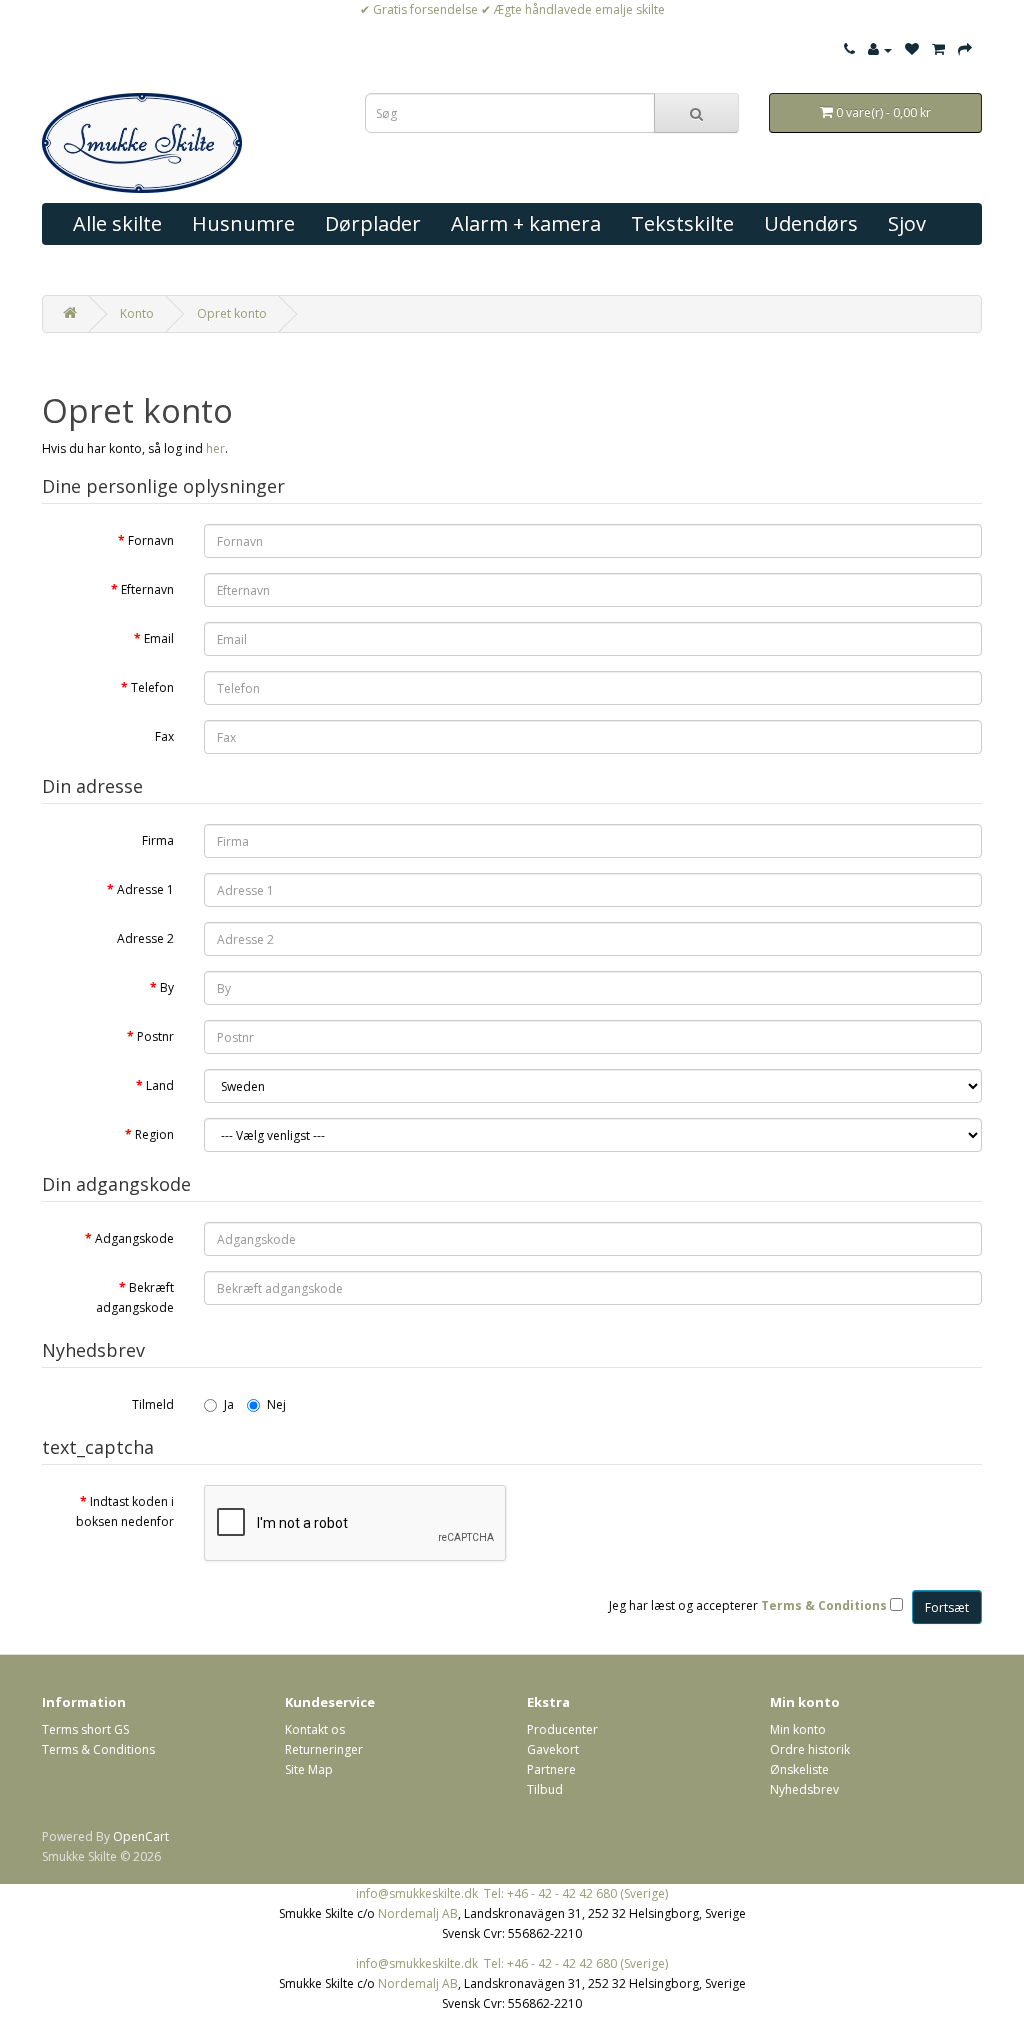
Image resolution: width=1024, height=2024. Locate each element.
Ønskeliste (799, 1769)
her (215, 448)
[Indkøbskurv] (938, 49)
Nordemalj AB (418, 1913)
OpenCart (141, 1836)
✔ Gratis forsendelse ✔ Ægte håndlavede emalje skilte (512, 9)
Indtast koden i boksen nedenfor (125, 1511)
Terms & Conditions (98, 1749)
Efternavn (147, 589)
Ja (229, 1404)
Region (154, 1134)
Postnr (155, 1036)
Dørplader (373, 223)
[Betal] (965, 49)
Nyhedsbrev (804, 1789)
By (167, 987)
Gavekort (553, 1749)
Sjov (907, 223)
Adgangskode (134, 1238)
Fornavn (151, 540)
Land (160, 1085)
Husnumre (243, 223)
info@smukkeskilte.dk (417, 1893)
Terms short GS (85, 1729)
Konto (137, 313)
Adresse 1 (145, 889)
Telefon (152, 687)
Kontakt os (315, 1729)
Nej (276, 1404)
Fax (164, 736)
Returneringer (324, 1749)
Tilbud (545, 1789)
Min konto (798, 1729)
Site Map (309, 1769)
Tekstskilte (682, 223)
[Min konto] (880, 49)
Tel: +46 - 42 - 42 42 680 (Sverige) (576, 1893)
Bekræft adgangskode (135, 1297)
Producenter (562, 1729)
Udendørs (811, 223)
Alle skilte (117, 223)
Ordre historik (810, 1749)
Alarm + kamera (526, 223)
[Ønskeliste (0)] (912, 49)
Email (159, 638)
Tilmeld (153, 1404)
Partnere (551, 1769)
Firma (158, 840)
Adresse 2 (145, 938)
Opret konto (232, 313)
